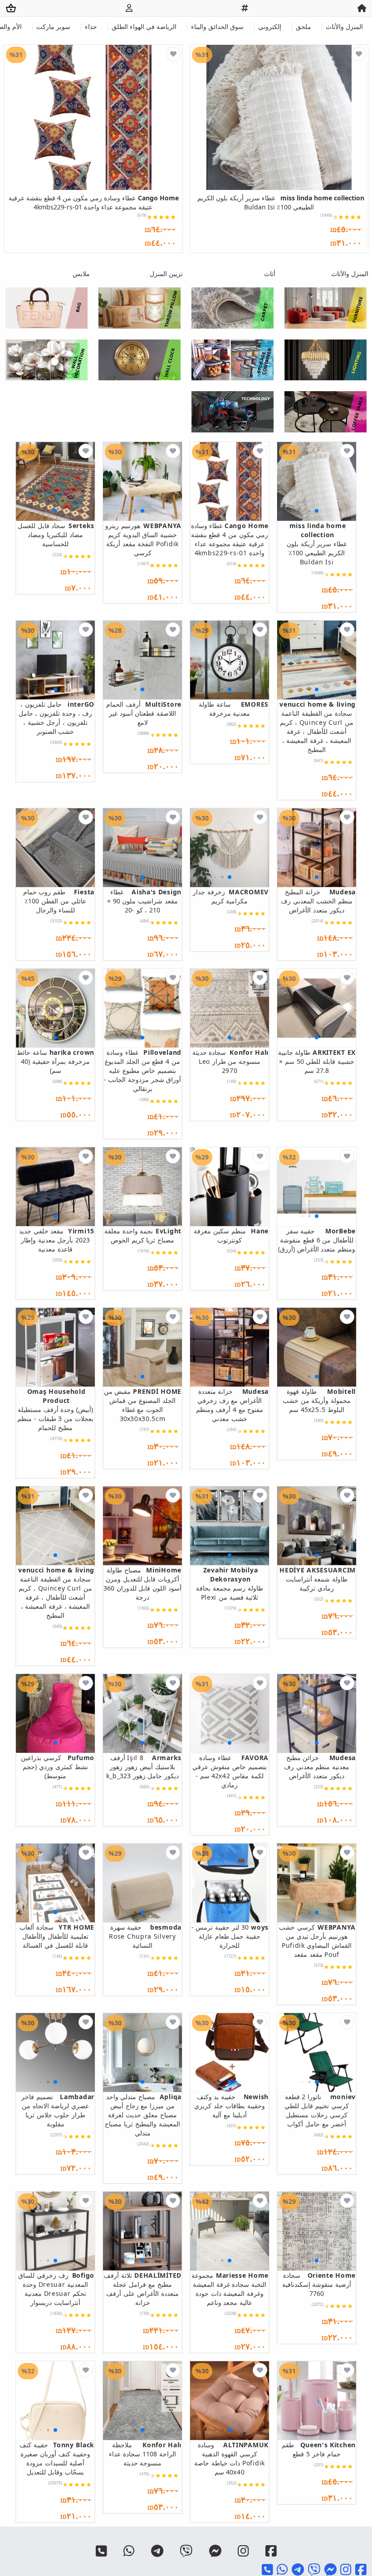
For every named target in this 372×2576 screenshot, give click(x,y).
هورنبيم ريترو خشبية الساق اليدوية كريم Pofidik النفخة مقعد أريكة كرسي (143, 539)
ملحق (303, 27)
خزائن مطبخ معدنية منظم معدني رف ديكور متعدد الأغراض (320, 1767)
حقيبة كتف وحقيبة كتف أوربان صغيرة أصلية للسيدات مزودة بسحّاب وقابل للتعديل (57, 2458)
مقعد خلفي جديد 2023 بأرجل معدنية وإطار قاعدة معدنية (57, 1240)
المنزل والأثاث (344, 27)
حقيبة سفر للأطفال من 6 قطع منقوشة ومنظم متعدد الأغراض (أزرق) (317, 1240)
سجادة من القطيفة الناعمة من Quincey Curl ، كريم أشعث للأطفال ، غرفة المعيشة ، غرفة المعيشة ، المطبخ (318, 727)
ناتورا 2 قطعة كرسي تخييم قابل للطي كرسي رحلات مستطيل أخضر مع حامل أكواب (320, 2110)
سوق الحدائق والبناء (217, 27)
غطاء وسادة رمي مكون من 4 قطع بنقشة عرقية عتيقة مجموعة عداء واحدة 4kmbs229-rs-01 (94, 202)
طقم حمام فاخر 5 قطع (319, 2449)
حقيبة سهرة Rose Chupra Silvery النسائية (145, 1936)
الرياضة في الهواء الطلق (144, 27)
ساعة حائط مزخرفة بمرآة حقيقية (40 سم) (56, 1061)
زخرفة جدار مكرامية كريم (231, 896)
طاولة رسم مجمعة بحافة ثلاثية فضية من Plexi (230, 1584)
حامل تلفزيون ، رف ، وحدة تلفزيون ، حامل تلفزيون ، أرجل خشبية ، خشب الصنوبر (56, 718)
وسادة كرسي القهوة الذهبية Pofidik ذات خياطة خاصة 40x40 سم (231, 2458)
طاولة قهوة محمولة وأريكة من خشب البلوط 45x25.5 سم (319, 1400)
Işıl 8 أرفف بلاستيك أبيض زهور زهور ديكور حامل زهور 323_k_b (144, 1767)
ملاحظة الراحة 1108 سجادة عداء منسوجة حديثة (145, 2454)
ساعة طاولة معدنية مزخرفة (234, 709)
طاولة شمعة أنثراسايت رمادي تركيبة (318, 1579)
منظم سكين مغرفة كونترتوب (231, 1235)
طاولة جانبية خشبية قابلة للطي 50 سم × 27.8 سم (317, 1061)
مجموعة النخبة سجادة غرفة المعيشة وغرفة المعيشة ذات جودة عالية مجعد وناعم (230, 2289)
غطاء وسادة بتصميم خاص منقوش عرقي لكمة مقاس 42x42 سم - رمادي (230, 1771)
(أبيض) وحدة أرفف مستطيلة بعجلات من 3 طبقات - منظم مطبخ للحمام (55, 1409)
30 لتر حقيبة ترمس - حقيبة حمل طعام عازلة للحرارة (230, 1936)
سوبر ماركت (53, 27)
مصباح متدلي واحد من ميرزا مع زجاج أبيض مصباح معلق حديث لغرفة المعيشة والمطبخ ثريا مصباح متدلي (143, 2115)
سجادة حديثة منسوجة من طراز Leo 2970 (230, 1061)
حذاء (91, 27)
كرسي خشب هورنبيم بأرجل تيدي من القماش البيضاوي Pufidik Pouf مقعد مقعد (317, 1941)
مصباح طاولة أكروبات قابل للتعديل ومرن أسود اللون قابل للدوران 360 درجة (142, 1584)
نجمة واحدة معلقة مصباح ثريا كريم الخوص (143, 1235)
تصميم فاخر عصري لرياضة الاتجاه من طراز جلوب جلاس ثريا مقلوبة (58, 2110)
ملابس (81, 274)
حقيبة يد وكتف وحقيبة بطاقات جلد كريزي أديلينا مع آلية (231, 2106)
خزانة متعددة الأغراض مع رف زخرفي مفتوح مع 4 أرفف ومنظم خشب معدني (232, 1405)
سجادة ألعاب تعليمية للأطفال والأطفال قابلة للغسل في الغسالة (57, 1936)
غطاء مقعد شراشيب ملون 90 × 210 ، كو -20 (144, 901)
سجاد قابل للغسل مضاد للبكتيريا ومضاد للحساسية (56, 535)
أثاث (270, 274)
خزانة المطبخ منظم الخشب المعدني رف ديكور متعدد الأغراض (318, 901)
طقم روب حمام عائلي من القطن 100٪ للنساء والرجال (59, 901)
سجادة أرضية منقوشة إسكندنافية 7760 (319, 2284)
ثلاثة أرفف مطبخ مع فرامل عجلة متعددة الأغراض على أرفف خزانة (143, 2289)
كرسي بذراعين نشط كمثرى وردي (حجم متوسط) (58, 1767)
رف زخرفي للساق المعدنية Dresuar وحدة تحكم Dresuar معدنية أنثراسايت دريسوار (56, 2289)
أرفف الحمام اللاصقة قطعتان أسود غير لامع (144, 713)
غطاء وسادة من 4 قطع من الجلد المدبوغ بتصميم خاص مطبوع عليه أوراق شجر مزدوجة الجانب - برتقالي (143, 1070)
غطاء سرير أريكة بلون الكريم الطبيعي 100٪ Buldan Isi (281, 202)
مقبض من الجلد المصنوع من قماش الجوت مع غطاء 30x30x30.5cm (143, 1405)
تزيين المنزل (166, 274)
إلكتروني (270, 27)
